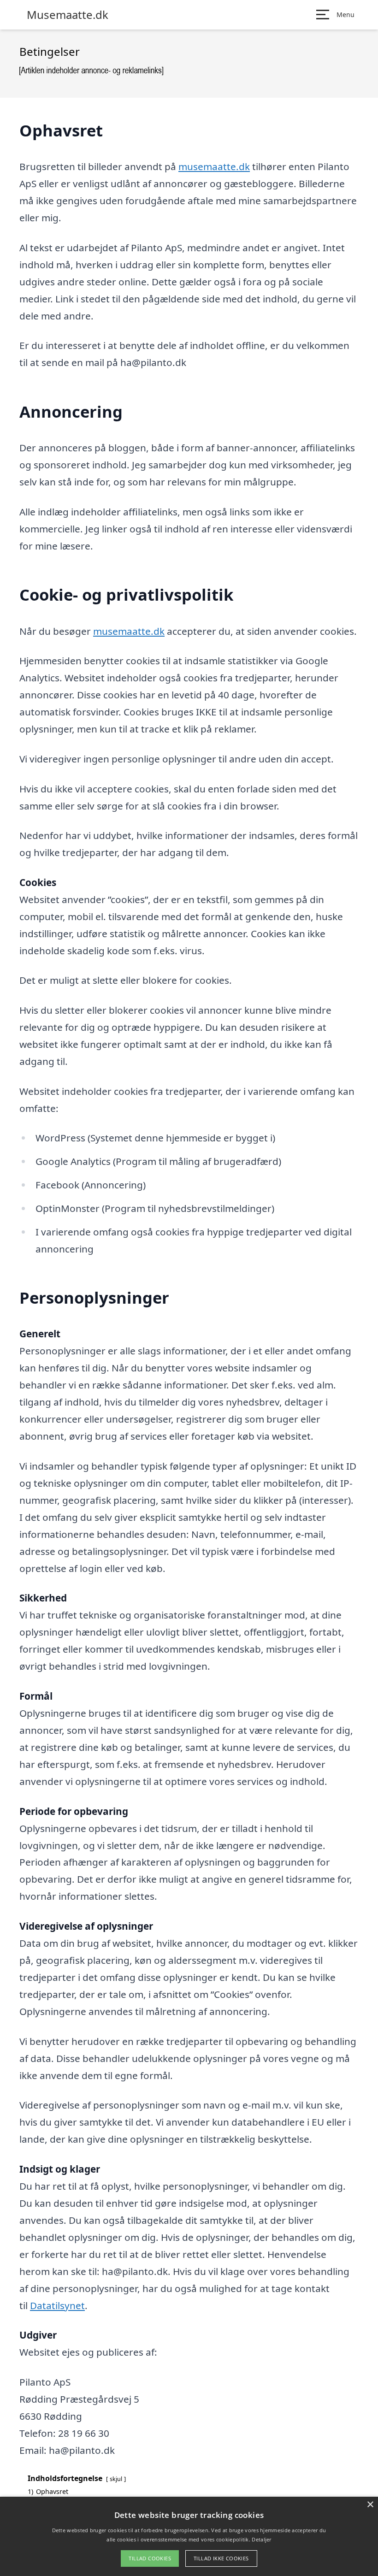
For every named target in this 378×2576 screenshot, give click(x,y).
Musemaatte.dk (68, 15)
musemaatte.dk (214, 166)
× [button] (370, 2505)
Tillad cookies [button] (150, 2558)
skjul (116, 2479)
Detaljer (261, 2539)
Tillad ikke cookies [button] (221, 2558)
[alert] (189, 2536)
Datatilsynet (57, 2305)
